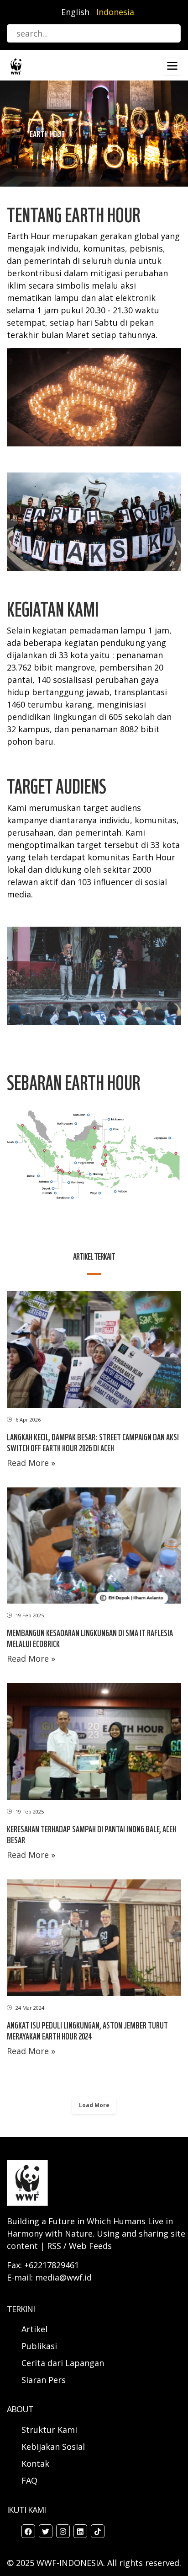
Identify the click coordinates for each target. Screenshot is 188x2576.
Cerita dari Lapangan (63, 2363)
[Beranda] (16, 66)
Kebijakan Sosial (53, 2447)
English (75, 12)
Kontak (35, 2463)
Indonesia (115, 12)
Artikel (36, 2329)
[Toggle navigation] (172, 67)
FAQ (29, 2480)
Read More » (31, 1463)
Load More (94, 2105)
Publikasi (39, 2346)
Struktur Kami (49, 2430)
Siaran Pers (44, 2380)
